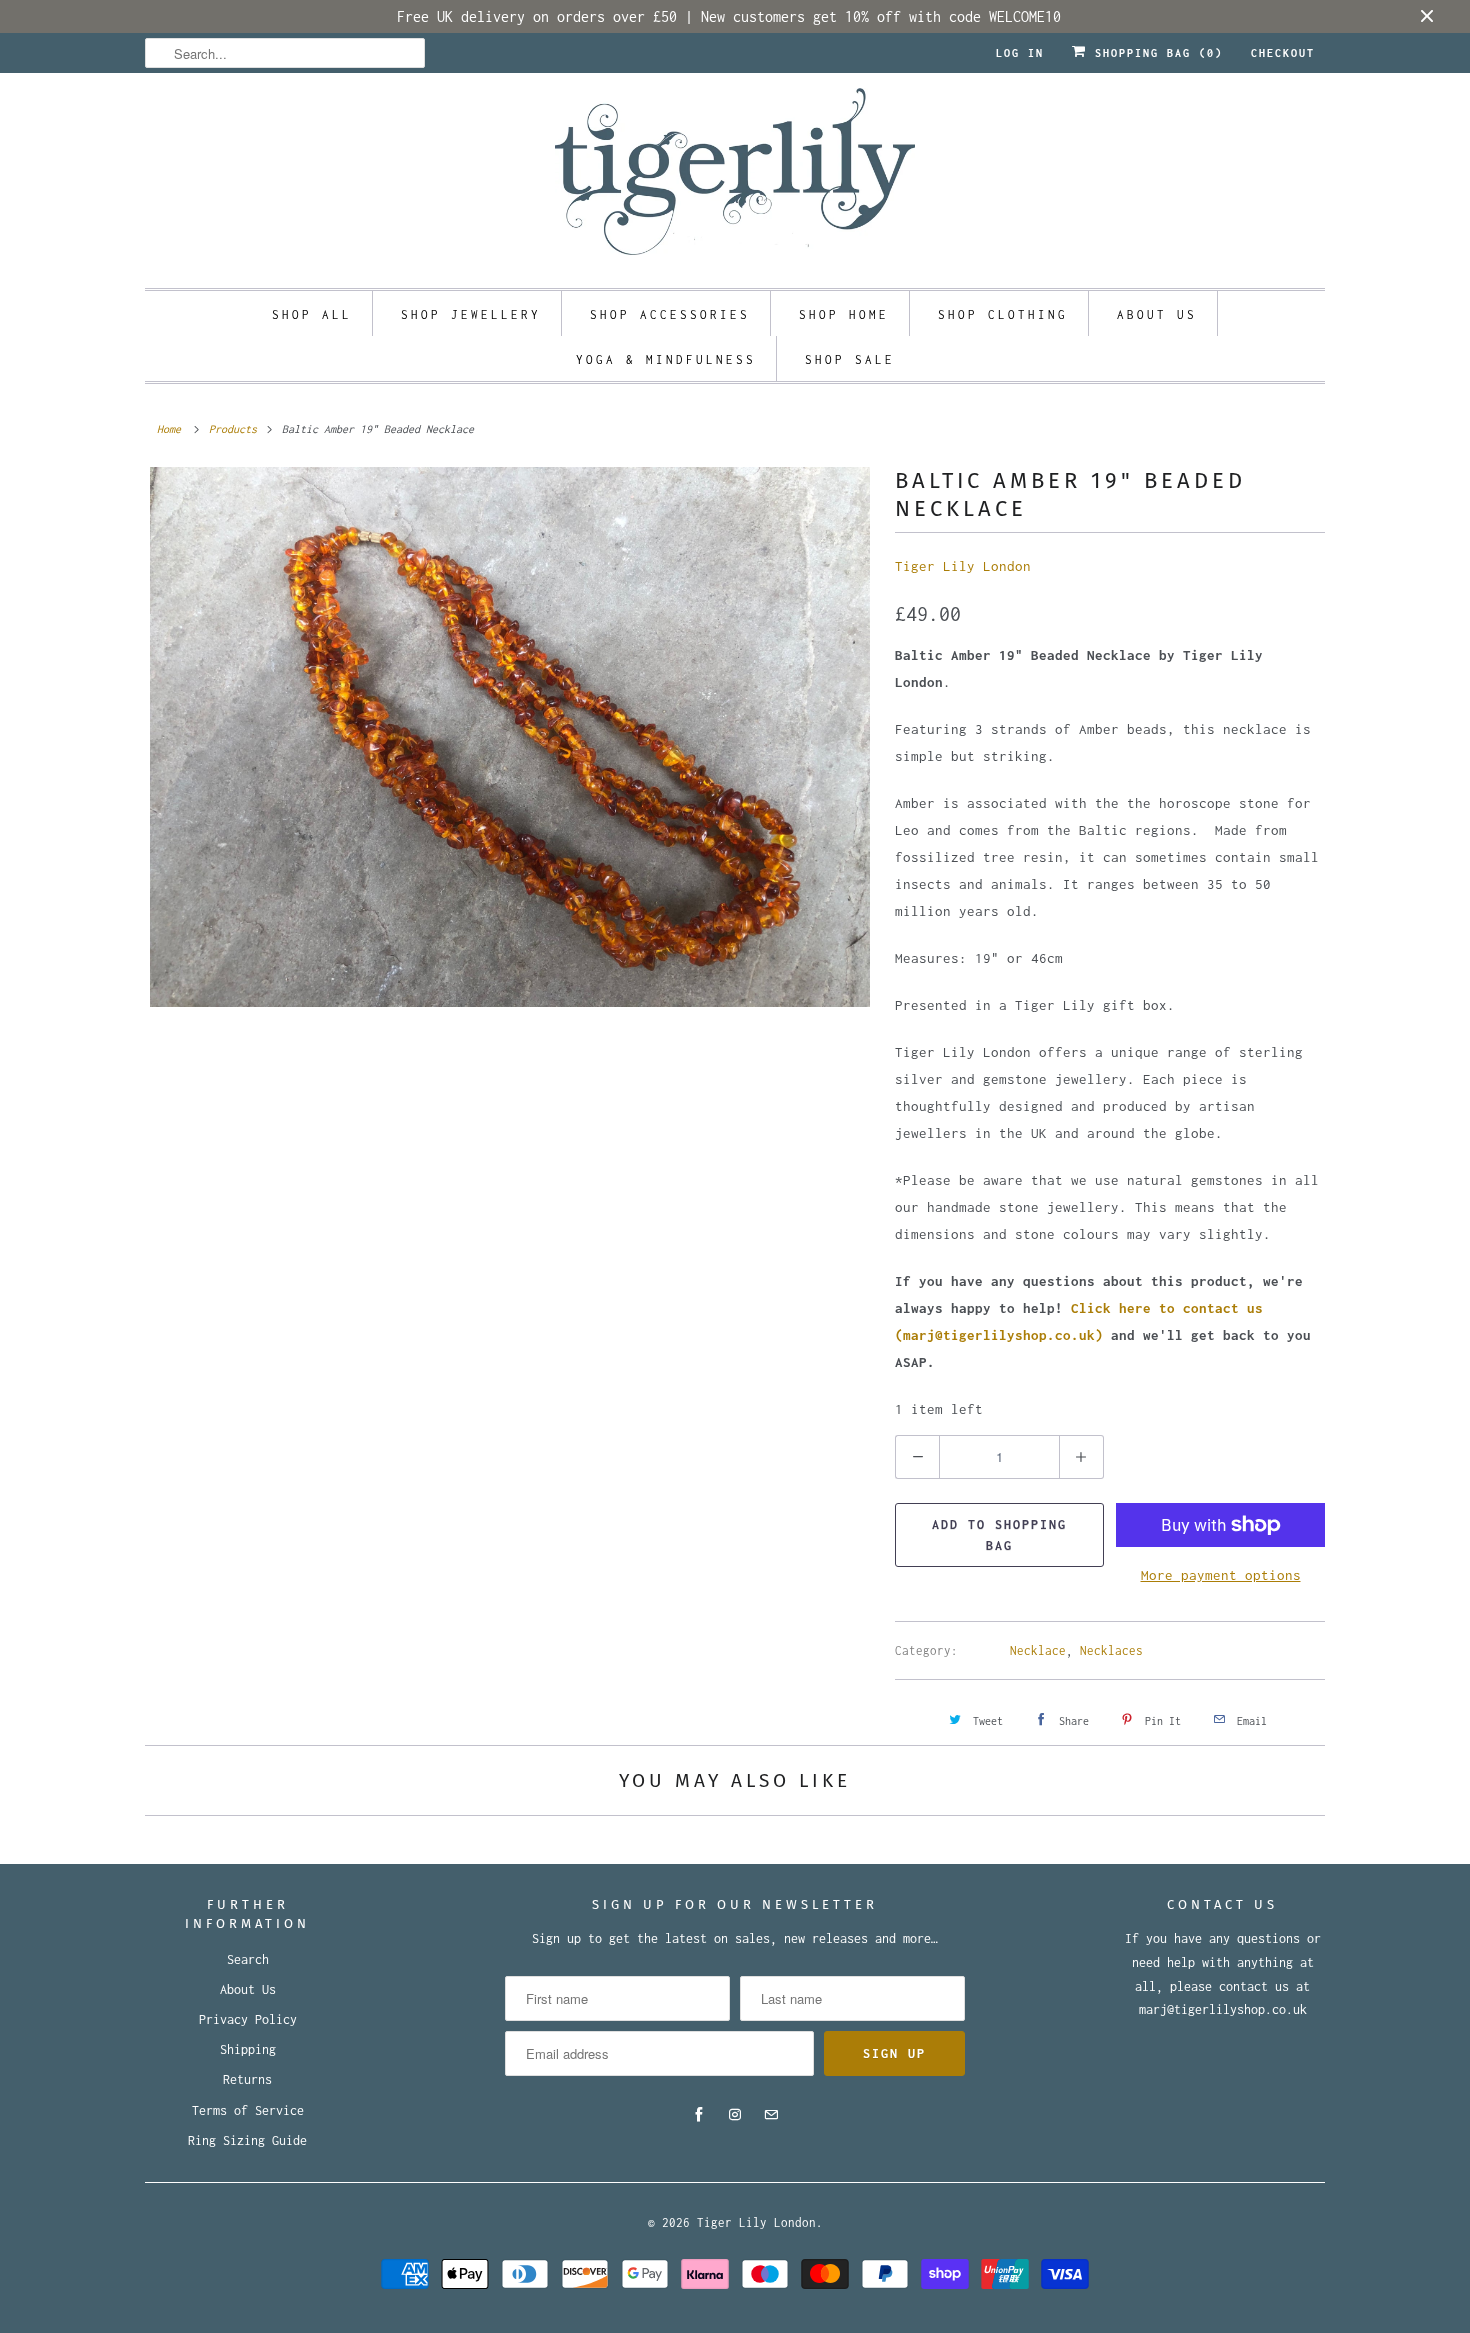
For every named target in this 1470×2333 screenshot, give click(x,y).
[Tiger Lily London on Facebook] (699, 2115)
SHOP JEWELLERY (471, 314)
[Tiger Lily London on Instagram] (735, 2115)
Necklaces (1111, 1650)
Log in (1020, 53)
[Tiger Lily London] (735, 178)
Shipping (248, 2049)
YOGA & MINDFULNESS (666, 359)
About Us (248, 1989)
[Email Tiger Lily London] (771, 2115)
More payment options (1221, 1575)
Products (233, 429)
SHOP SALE (850, 359)
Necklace (1038, 1650)
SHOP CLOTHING (1003, 314)
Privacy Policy (248, 2019)
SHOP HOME (844, 314)
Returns (247, 2079)
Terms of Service (248, 2110)
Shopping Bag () (1155, 53)
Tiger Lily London (963, 566)
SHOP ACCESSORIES (670, 314)
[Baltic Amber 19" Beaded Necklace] (510, 737)
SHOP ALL (312, 314)
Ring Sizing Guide (247, 2140)
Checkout (1283, 53)
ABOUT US (1157, 314)
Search (248, 1959)
